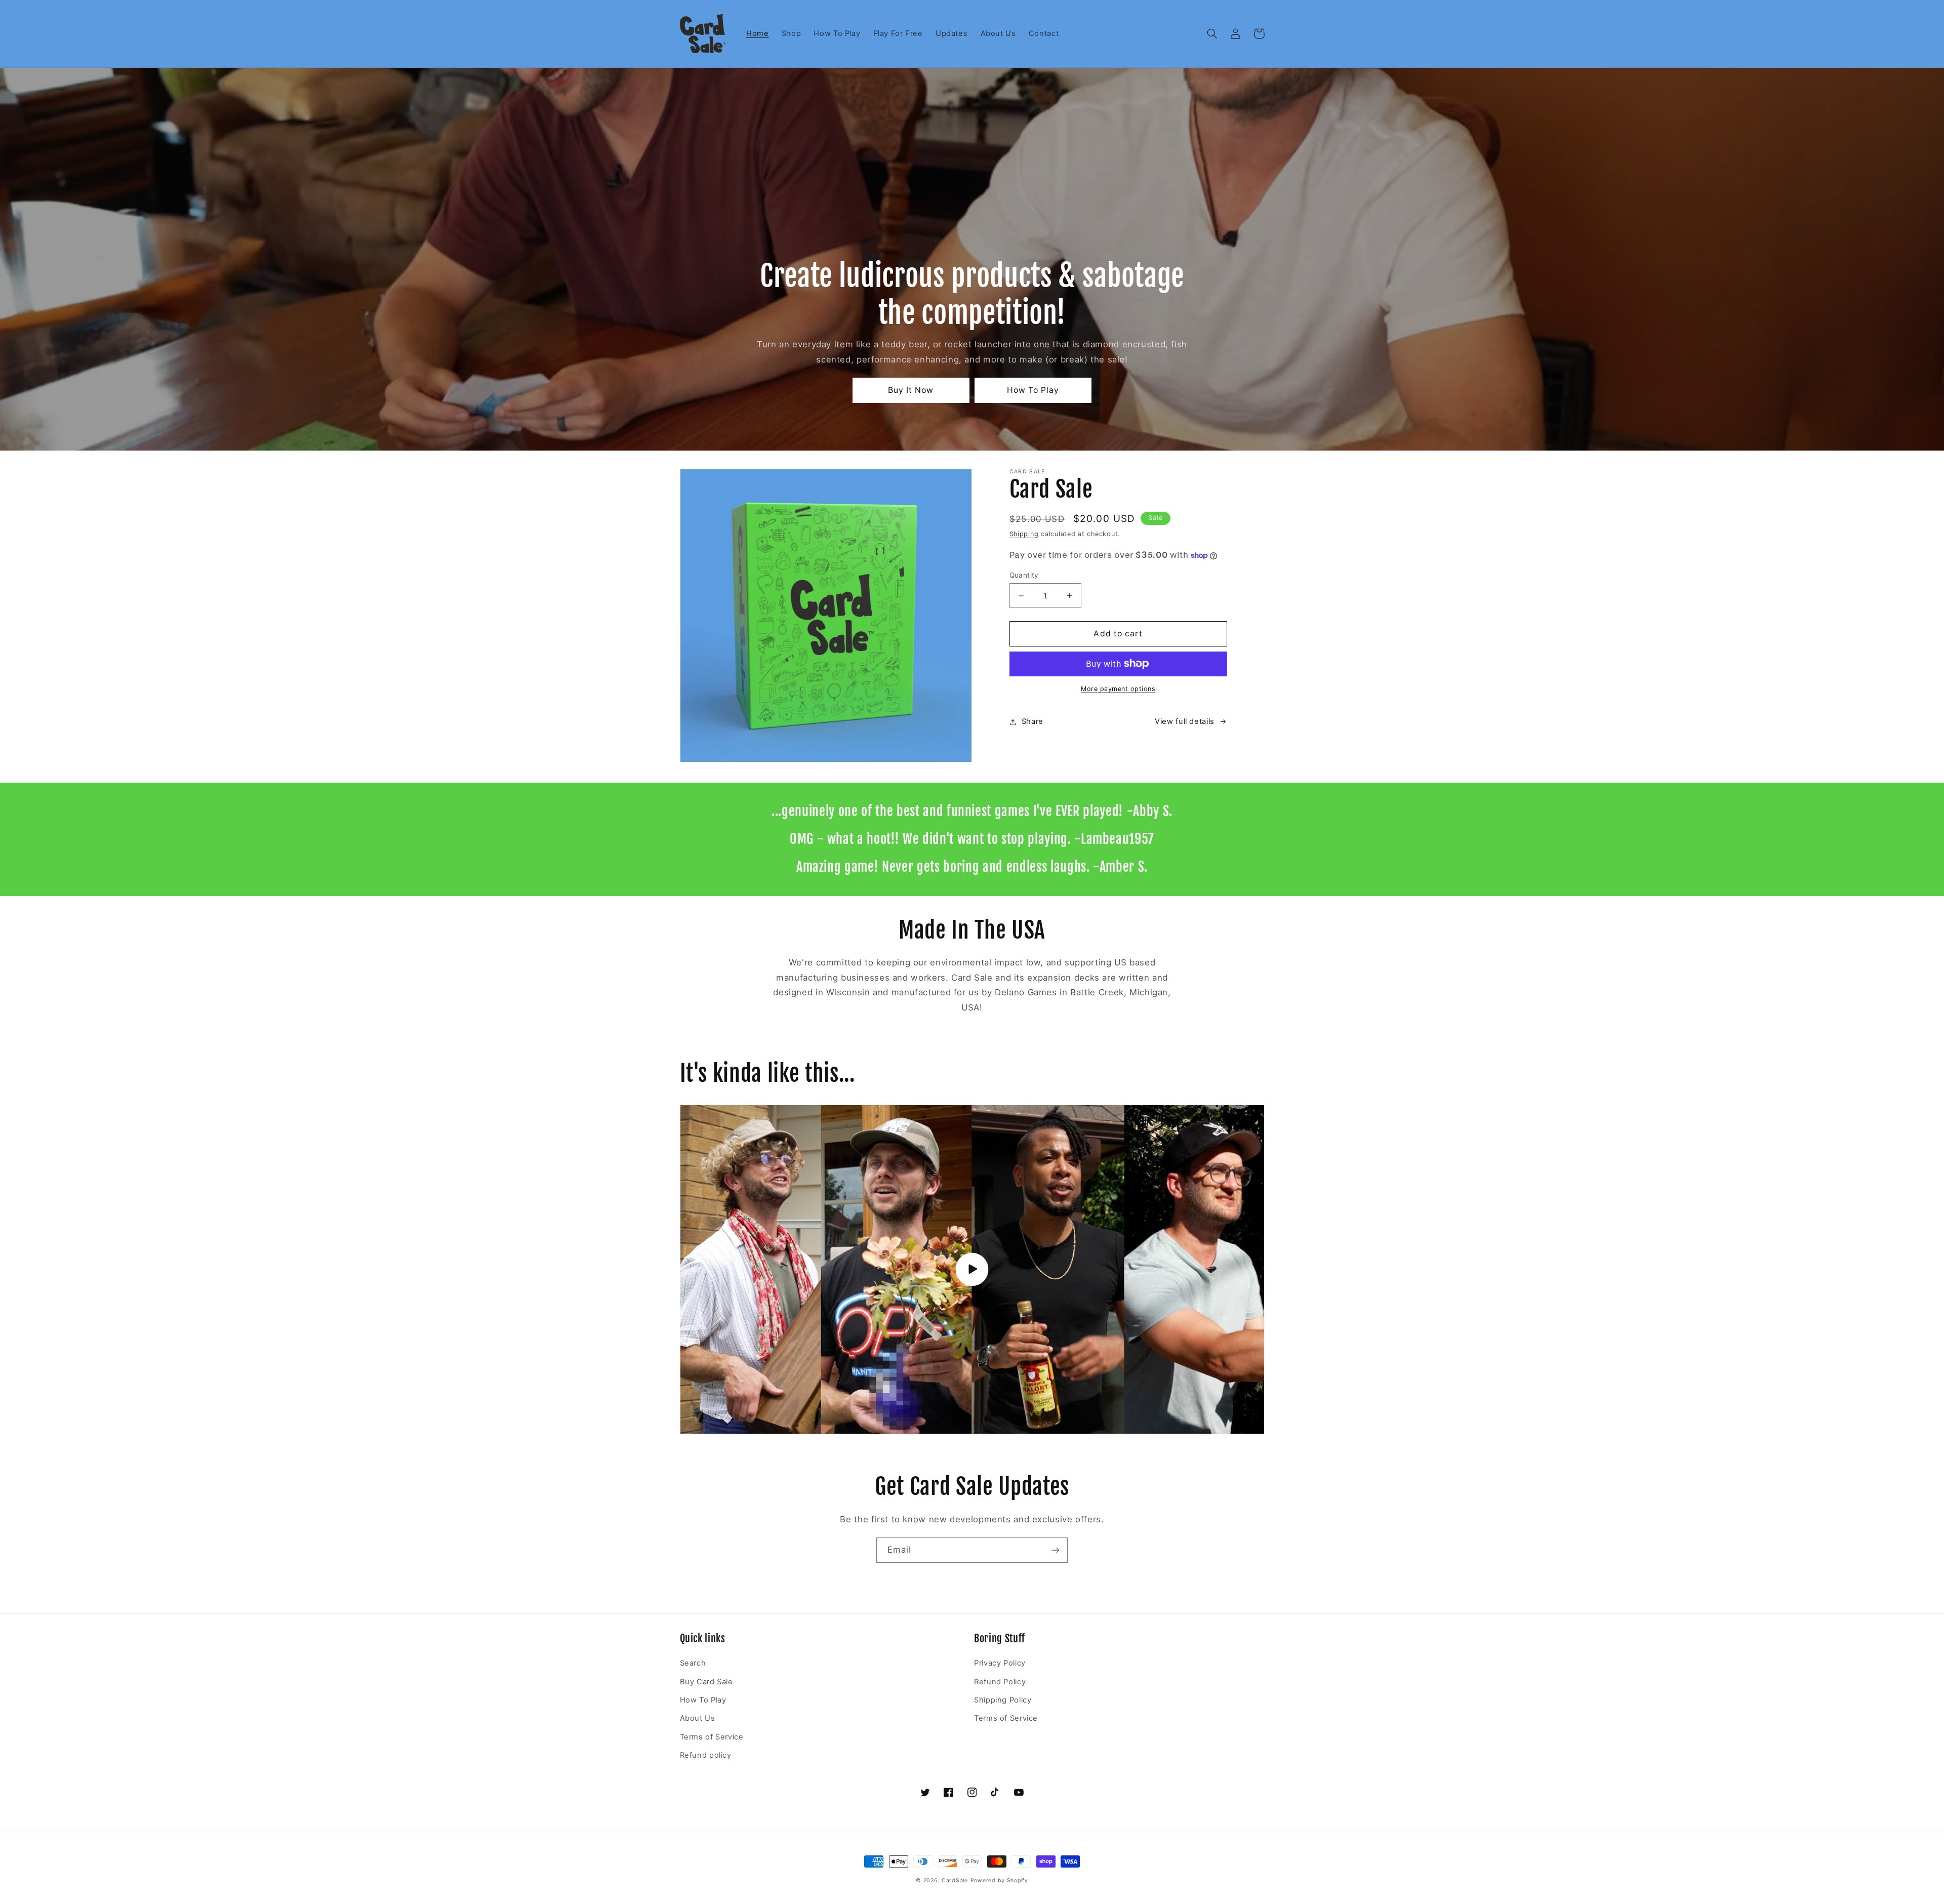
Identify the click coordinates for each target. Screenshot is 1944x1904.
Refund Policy (1000, 1682)
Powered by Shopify (999, 1880)
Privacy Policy (1000, 1663)
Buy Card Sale (706, 1682)
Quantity (1024, 575)
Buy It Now (911, 390)
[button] (1212, 33)
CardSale (955, 1880)
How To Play (1033, 390)
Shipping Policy (1003, 1700)
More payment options (1118, 689)
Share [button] (1032, 721)
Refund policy (706, 1755)
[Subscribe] (1056, 1550)
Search (693, 1663)
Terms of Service (712, 1737)
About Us (698, 1718)
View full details (1185, 721)
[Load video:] (972, 1270)
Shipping (1024, 534)
